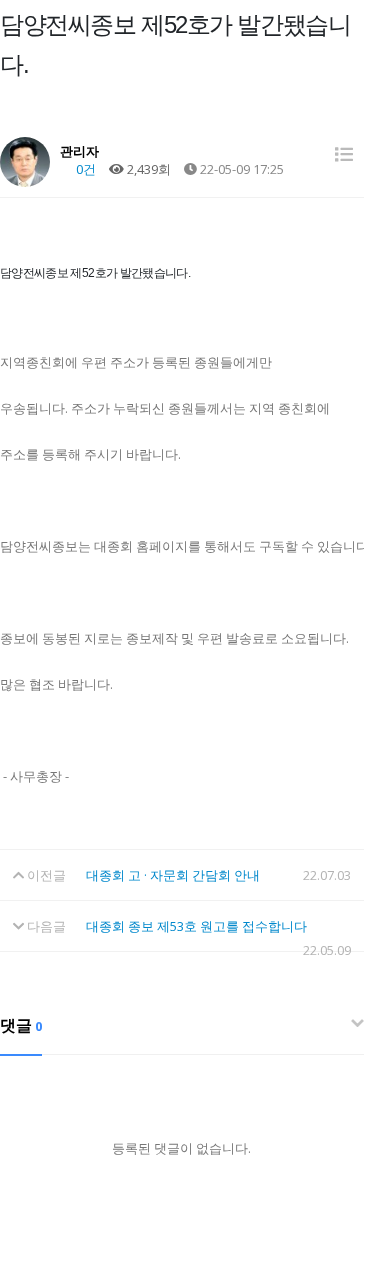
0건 (84, 169)
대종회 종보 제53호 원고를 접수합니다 (196, 926)
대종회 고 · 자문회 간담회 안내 (173, 875)
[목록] (344, 154)
